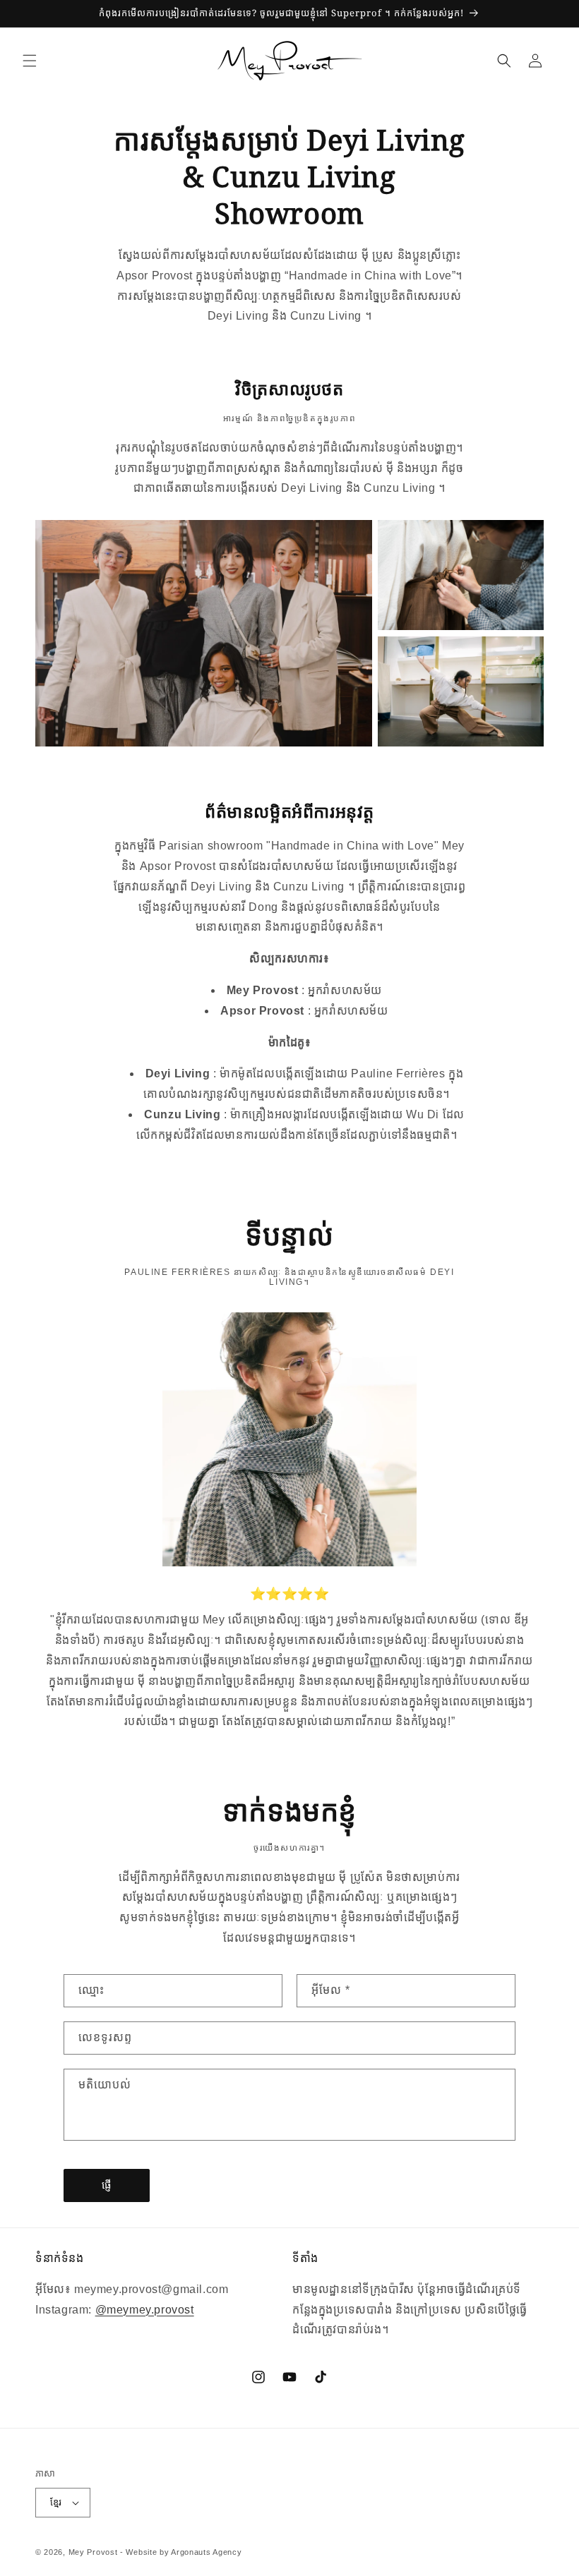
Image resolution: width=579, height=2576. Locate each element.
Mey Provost (93, 2552)
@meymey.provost (145, 2310)
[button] (30, 61)
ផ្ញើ (107, 2185)
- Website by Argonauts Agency (181, 2552)
